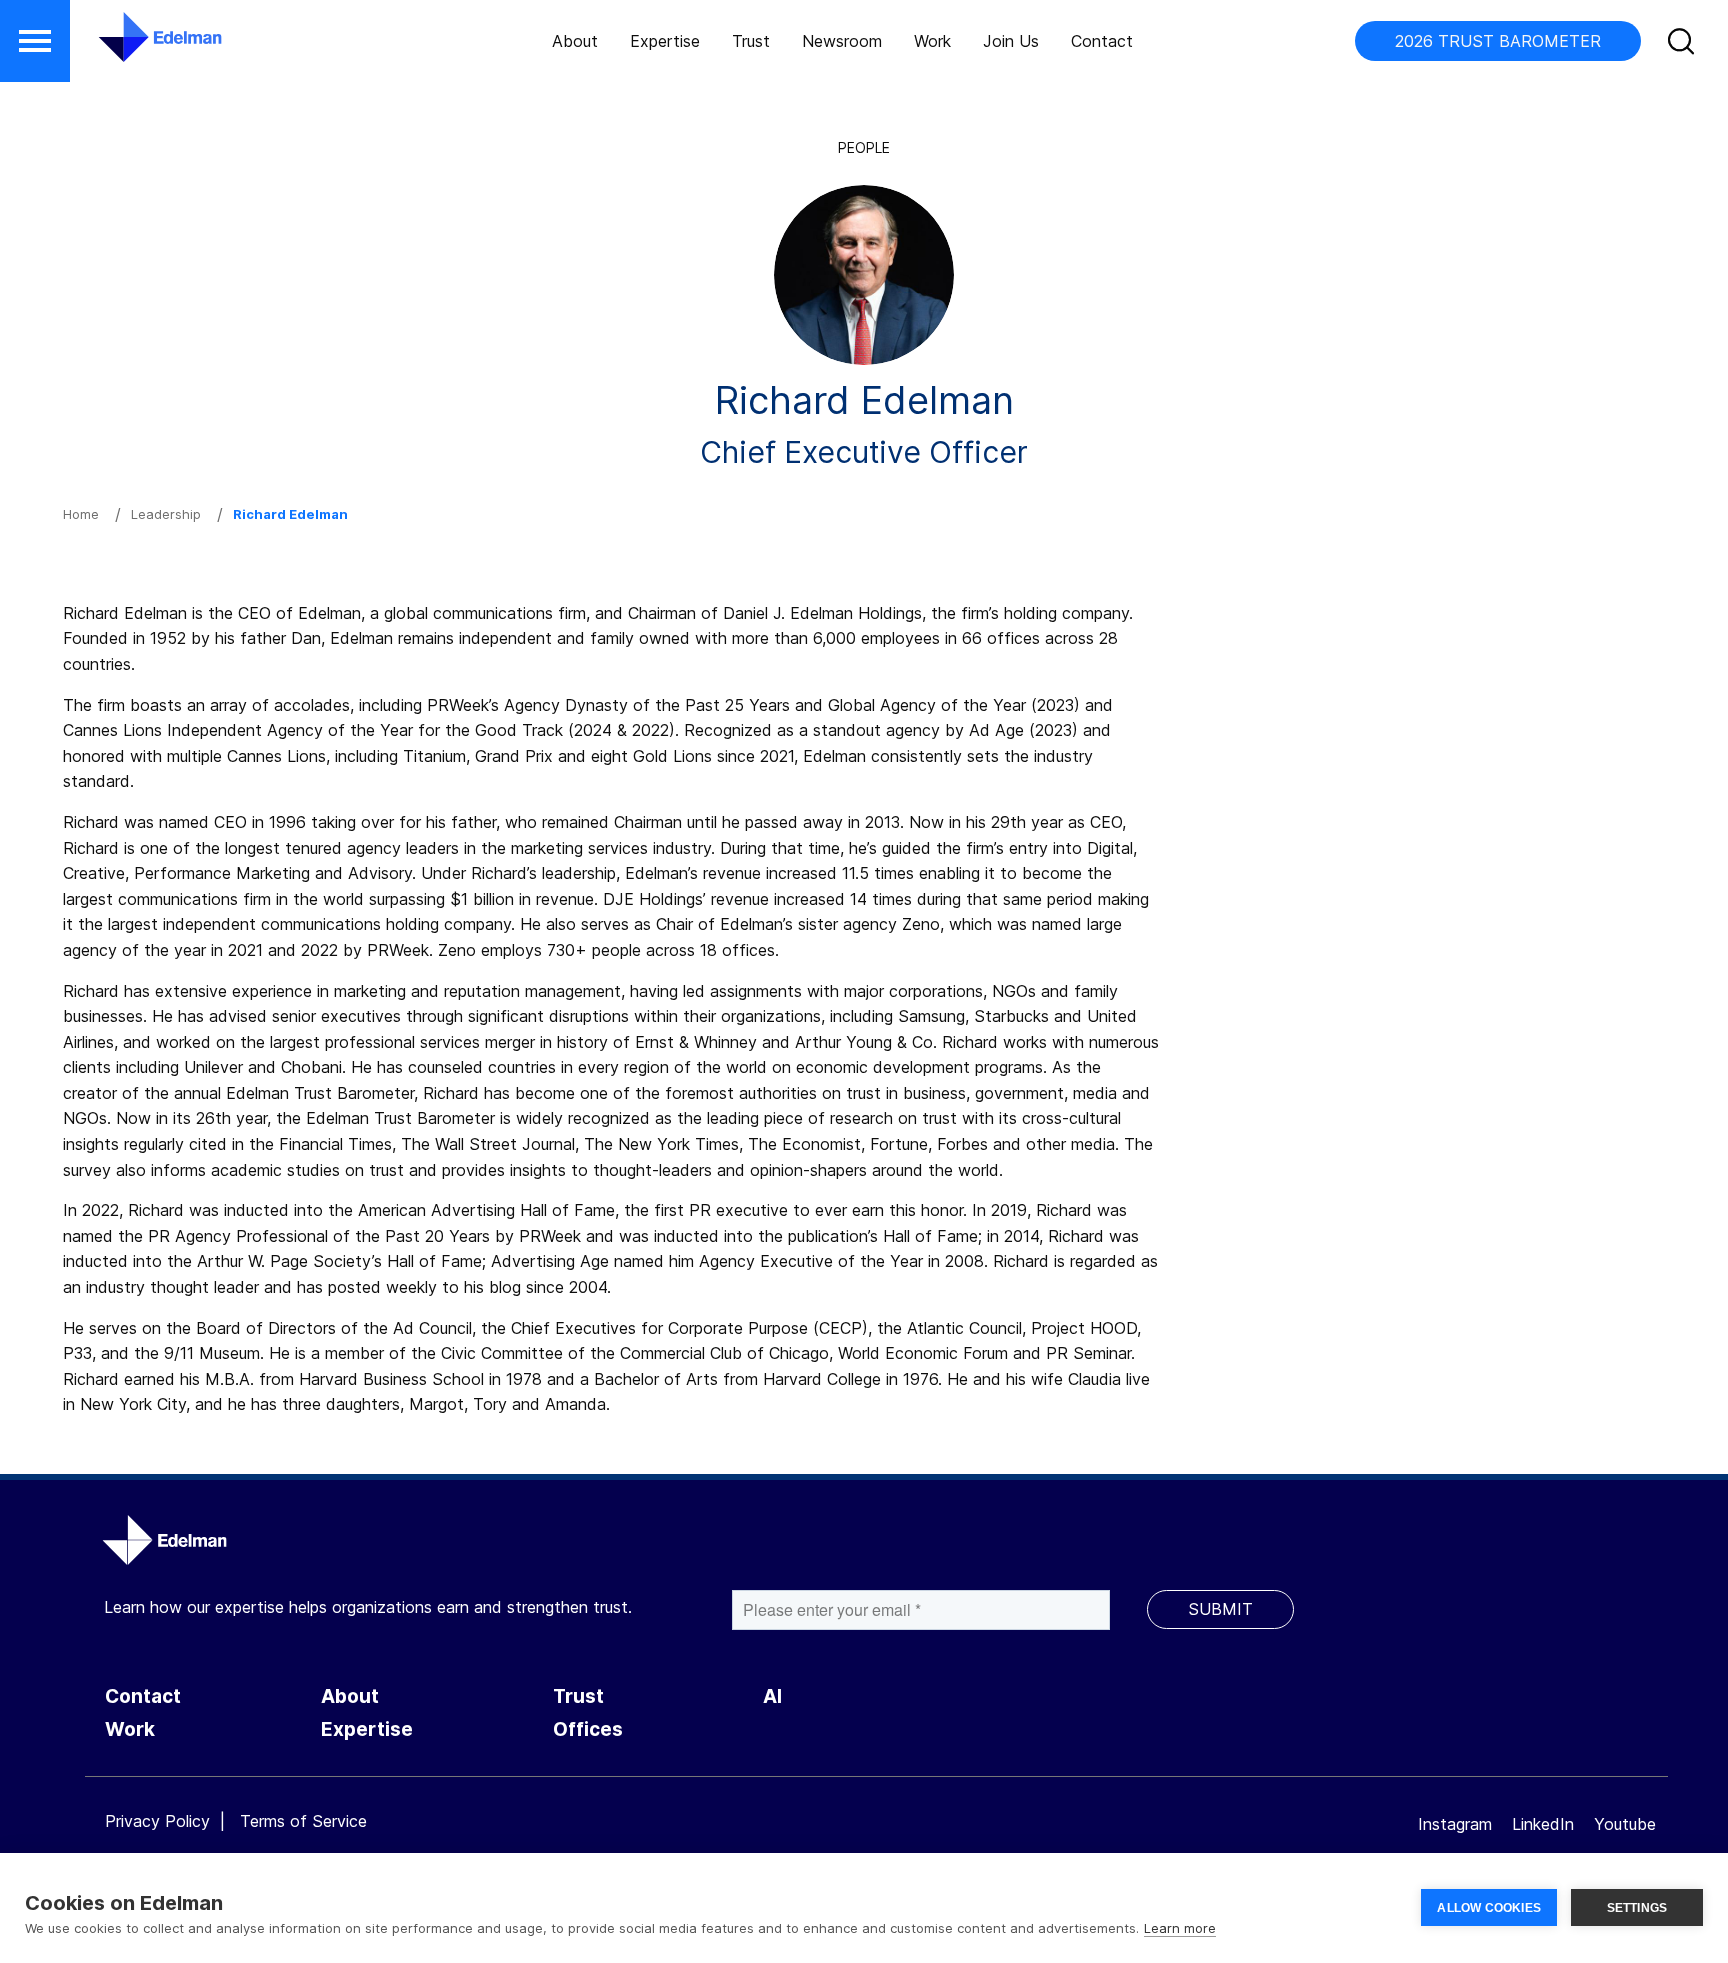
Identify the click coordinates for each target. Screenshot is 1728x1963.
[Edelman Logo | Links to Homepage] (130, 47)
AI (772, 1696)
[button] (35, 41)
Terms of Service (303, 1821)
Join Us (1011, 41)
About (575, 41)
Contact (1102, 41)
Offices (588, 1729)
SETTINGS (1637, 1908)
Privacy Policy (157, 1821)
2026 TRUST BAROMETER (1498, 41)
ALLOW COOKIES (1489, 1908)
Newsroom (842, 41)
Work (932, 41)
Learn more (1180, 1928)
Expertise (665, 41)
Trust (751, 41)
